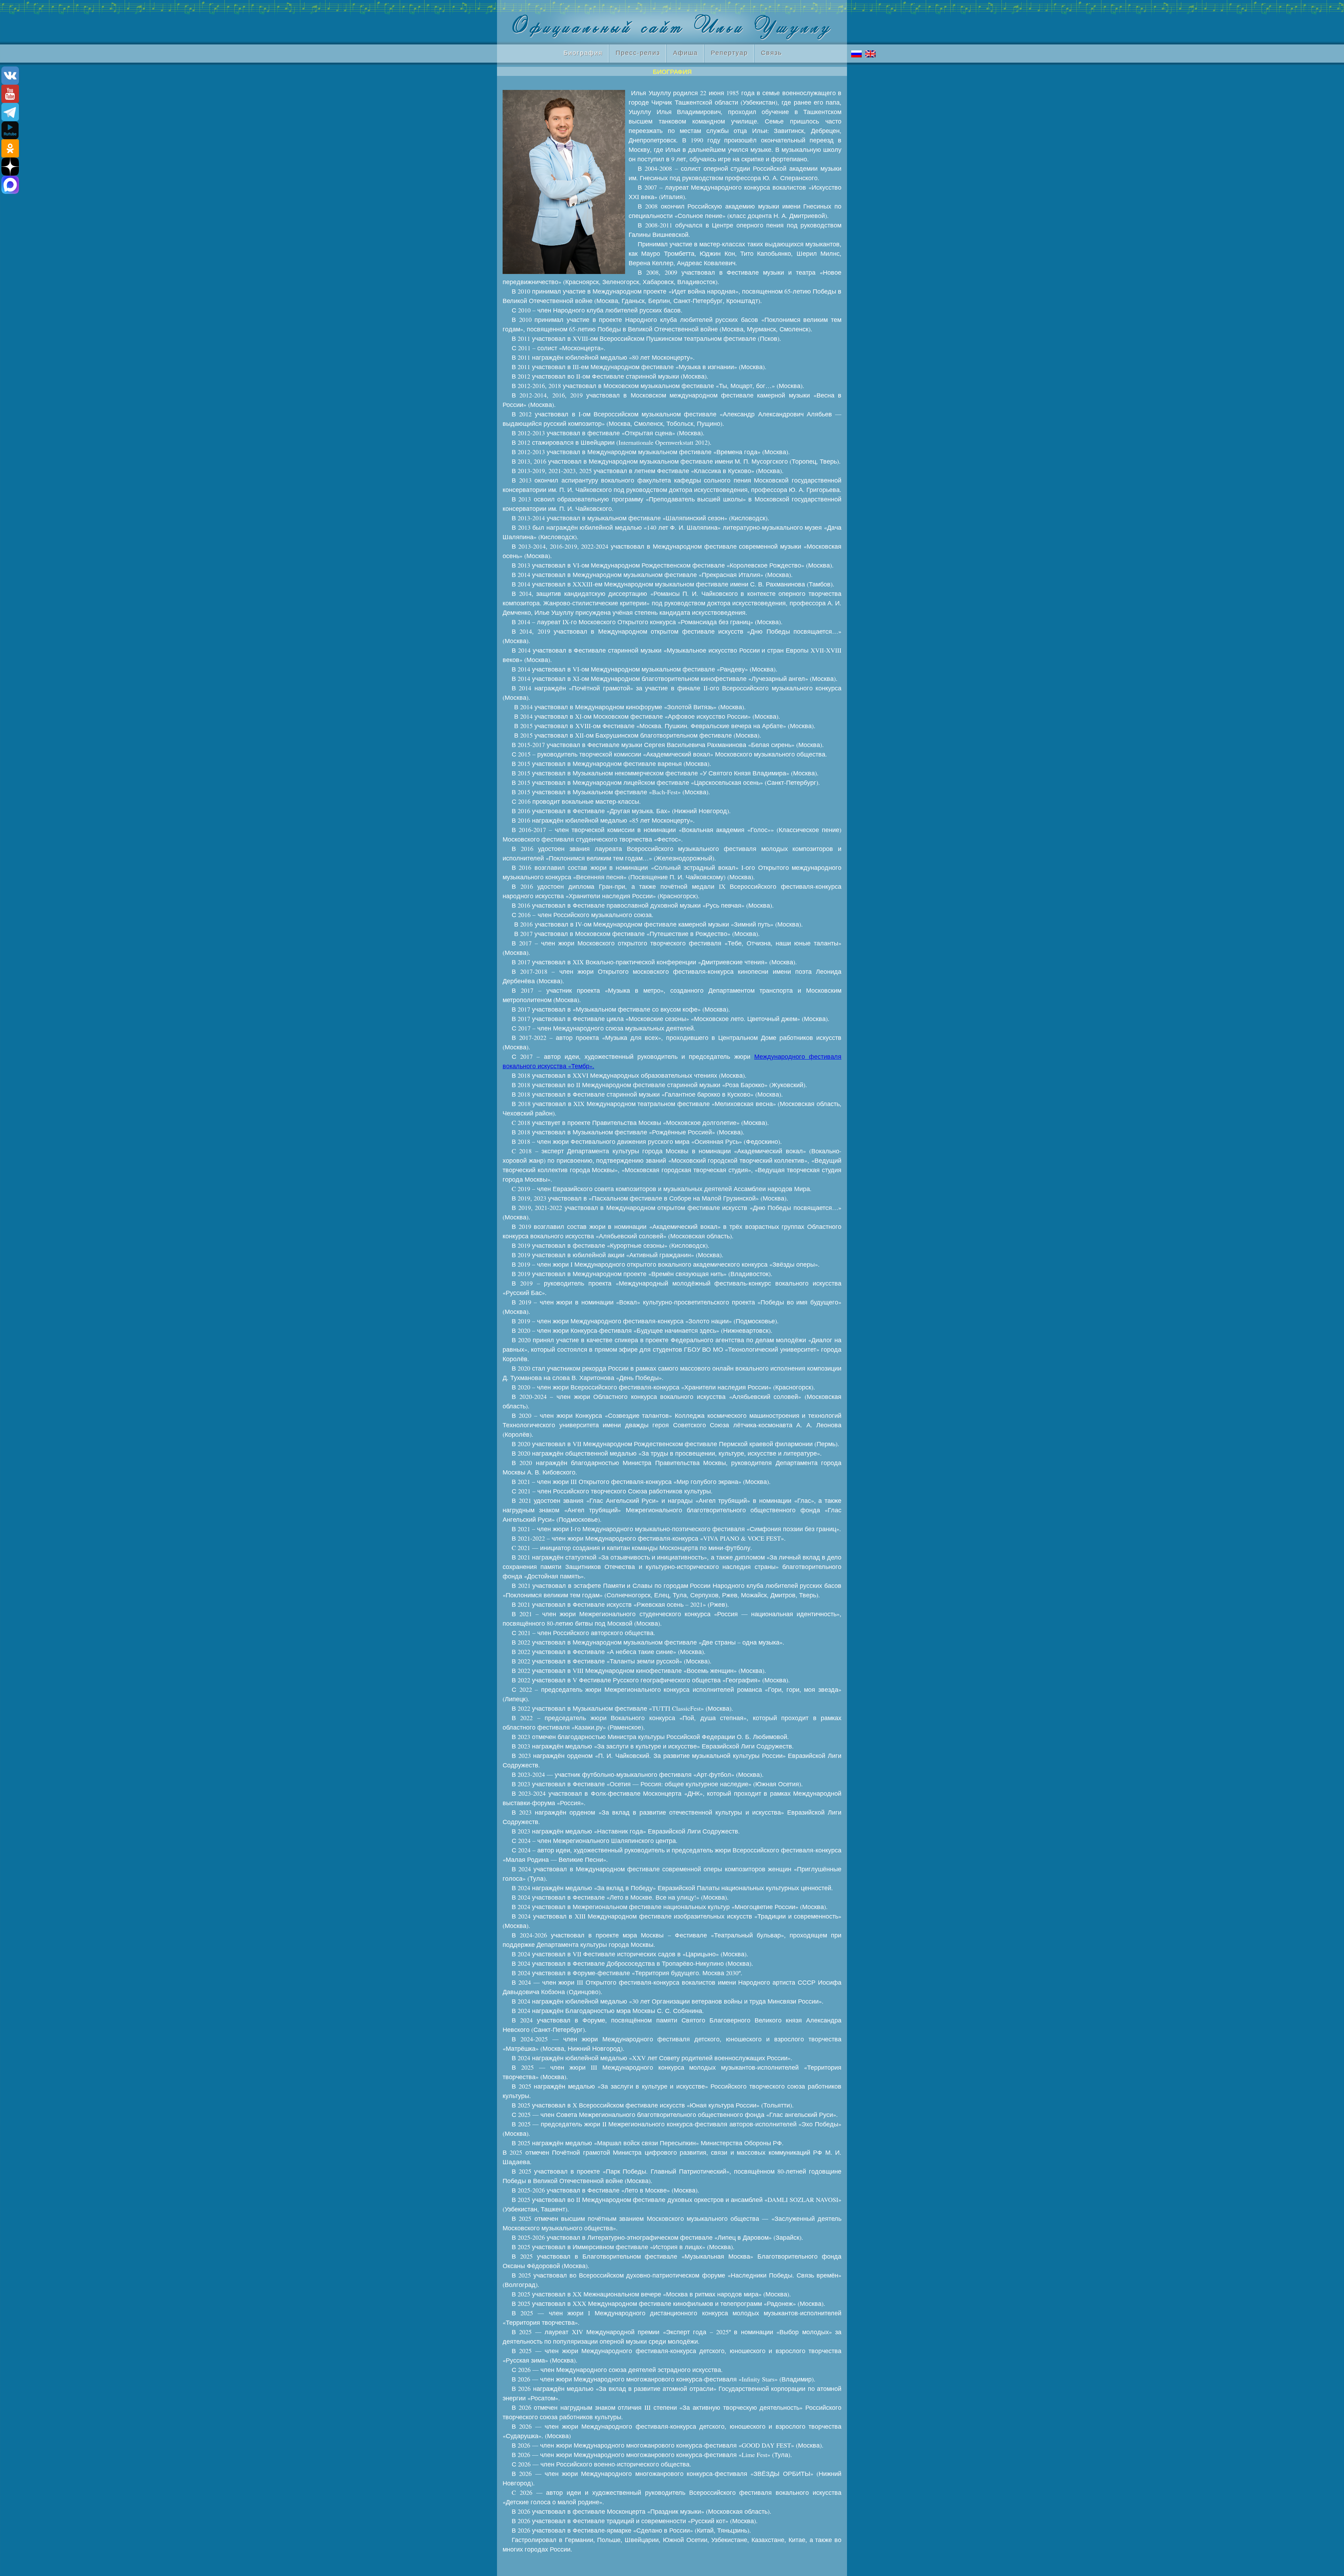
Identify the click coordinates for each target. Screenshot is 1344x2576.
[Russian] (858, 54)
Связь (771, 52)
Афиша (685, 52)
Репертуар (729, 52)
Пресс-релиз (638, 52)
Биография (580, 52)
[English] (872, 54)
